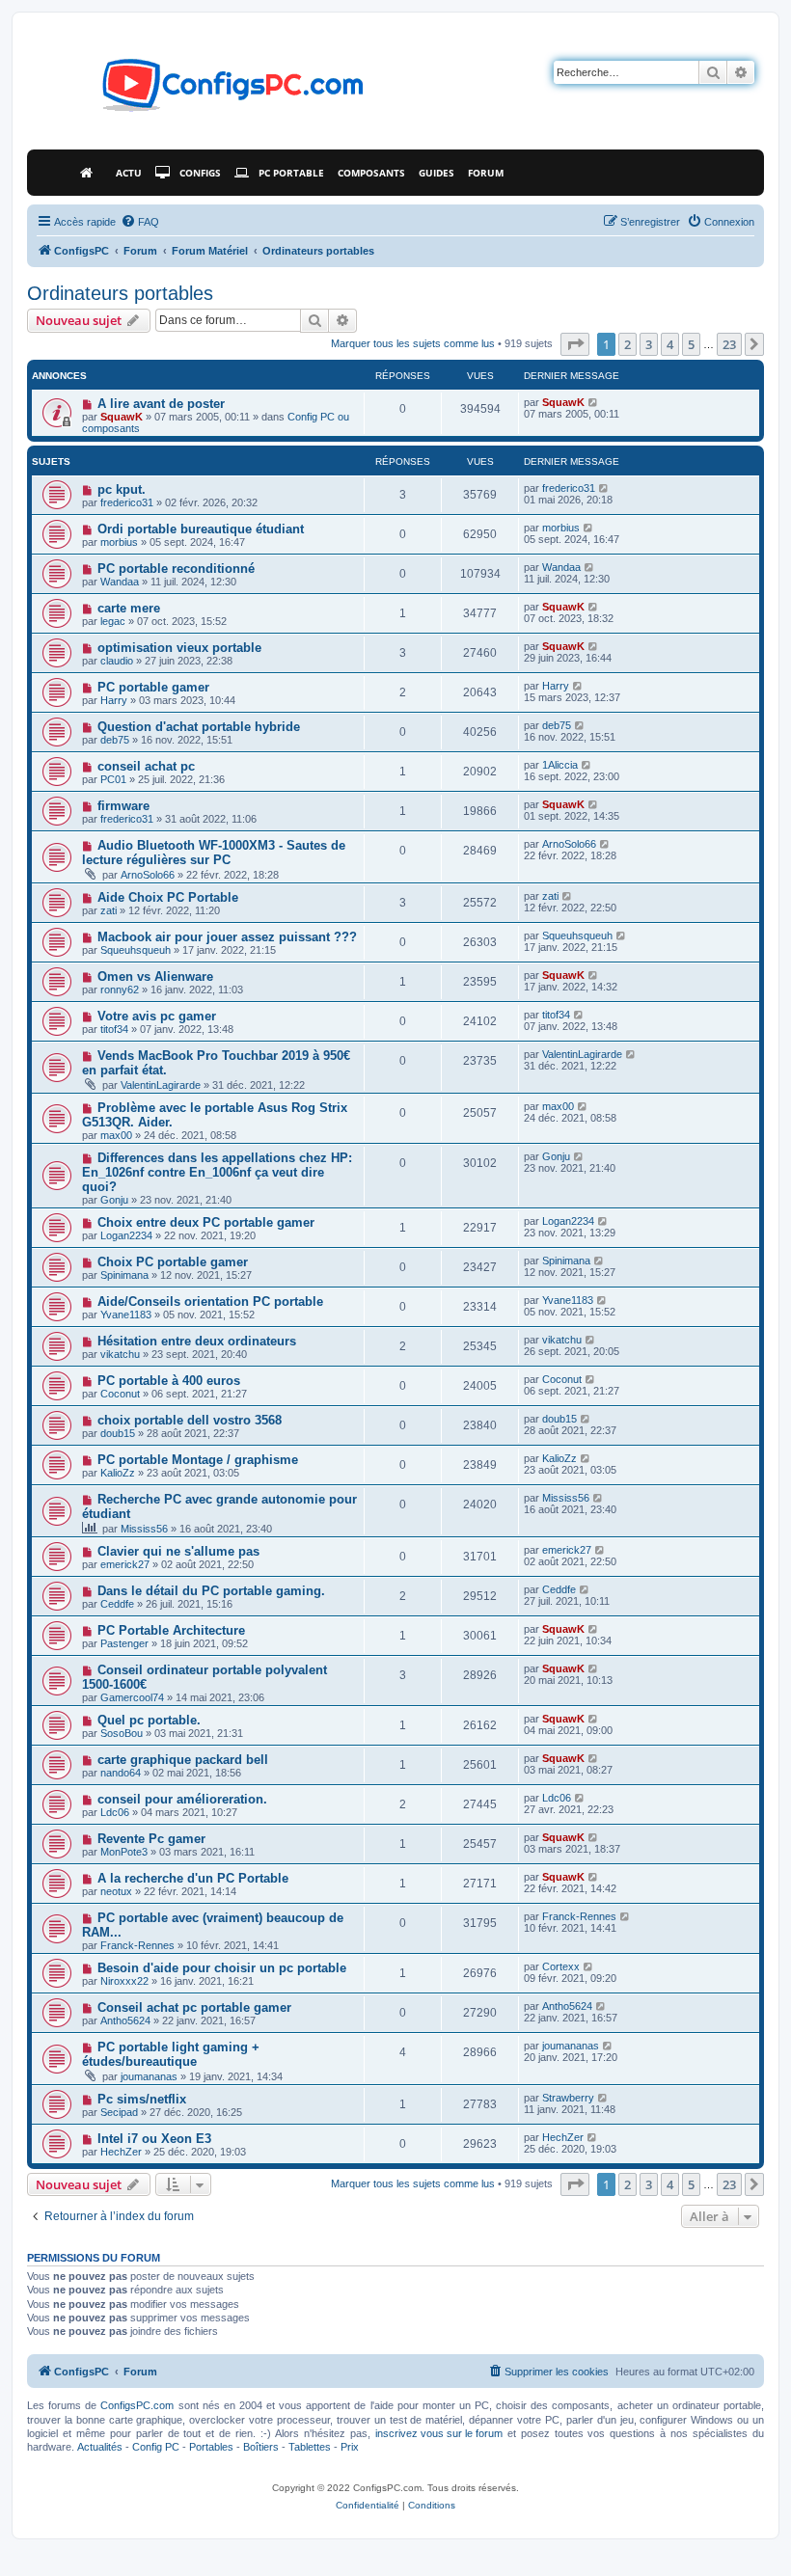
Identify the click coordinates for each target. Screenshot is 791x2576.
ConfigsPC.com (137, 2405)
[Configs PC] (204, 91)
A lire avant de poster (161, 404)
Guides (436, 173)
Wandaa (120, 582)
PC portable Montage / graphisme (198, 1460)
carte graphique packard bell (183, 1760)
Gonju (114, 1200)
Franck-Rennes (137, 1945)
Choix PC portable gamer (173, 1262)
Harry (114, 700)
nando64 (121, 1773)
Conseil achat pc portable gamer (194, 2007)
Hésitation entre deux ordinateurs (197, 1341)
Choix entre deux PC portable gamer (206, 1222)
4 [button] (670, 344)
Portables (211, 2447)
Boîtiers (261, 2447)
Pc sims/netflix (142, 2099)
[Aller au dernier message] (594, 402)
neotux (116, 1891)
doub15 (118, 1433)
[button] (575, 344)
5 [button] (691, 344)
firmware (123, 806)
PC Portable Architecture (171, 1630)
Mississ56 (144, 1529)
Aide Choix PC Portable (168, 897)
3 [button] (649, 344)
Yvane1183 (126, 1315)
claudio (117, 661)
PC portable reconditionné (176, 569)
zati (109, 910)
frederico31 (127, 502)
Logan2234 (126, 1235)
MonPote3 (124, 1852)
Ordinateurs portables (120, 293)
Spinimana (124, 1275)
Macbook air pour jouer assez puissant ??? (227, 937)
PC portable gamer (153, 687)
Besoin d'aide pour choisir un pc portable (222, 1968)
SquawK (122, 417)
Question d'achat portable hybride (199, 727)
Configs (200, 173)
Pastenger (124, 1643)
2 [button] (627, 344)
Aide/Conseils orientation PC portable (210, 1302)
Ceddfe (117, 1604)
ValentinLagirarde (161, 1085)
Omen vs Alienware (155, 976)
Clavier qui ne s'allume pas (178, 1551)
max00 (116, 1135)
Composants (371, 173)
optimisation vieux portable (179, 648)
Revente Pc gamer (151, 1839)
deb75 (115, 740)
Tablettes (310, 2447)
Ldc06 (115, 1812)
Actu (129, 173)
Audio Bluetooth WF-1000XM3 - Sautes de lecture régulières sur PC (214, 853)
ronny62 (120, 990)
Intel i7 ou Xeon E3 (154, 2139)
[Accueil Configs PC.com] (91, 173)
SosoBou (122, 1733)
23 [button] (729, 344)
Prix (350, 2447)
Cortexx (561, 1966)
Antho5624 (125, 2020)
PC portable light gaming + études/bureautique (171, 2054)
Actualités (100, 2447)
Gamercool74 (132, 1697)
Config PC (156, 2447)
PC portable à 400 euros (169, 1381)
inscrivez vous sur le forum (439, 2433)
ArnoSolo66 (148, 875)
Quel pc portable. (149, 1720)
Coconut (120, 1394)
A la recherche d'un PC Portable (193, 1878)
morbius (119, 542)
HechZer (121, 2152)
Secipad (119, 2112)
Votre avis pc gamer (157, 1016)
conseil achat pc (146, 766)
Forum (486, 173)
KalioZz (118, 1473)
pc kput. (122, 489)
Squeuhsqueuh (136, 950)
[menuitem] (140, 222)
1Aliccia (560, 765)
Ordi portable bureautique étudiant (201, 529)
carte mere (129, 608)
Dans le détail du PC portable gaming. (211, 1591)
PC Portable (291, 173)
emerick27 (125, 1564)
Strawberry (568, 2098)
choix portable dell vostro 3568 (190, 1420)
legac (113, 621)
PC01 (113, 779)
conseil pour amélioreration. (182, 1799)
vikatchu (120, 1354)
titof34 (114, 1029)
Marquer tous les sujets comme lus (413, 343)
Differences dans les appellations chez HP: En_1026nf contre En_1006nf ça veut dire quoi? (217, 1172)
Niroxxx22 (124, 1981)
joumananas (149, 2076)
